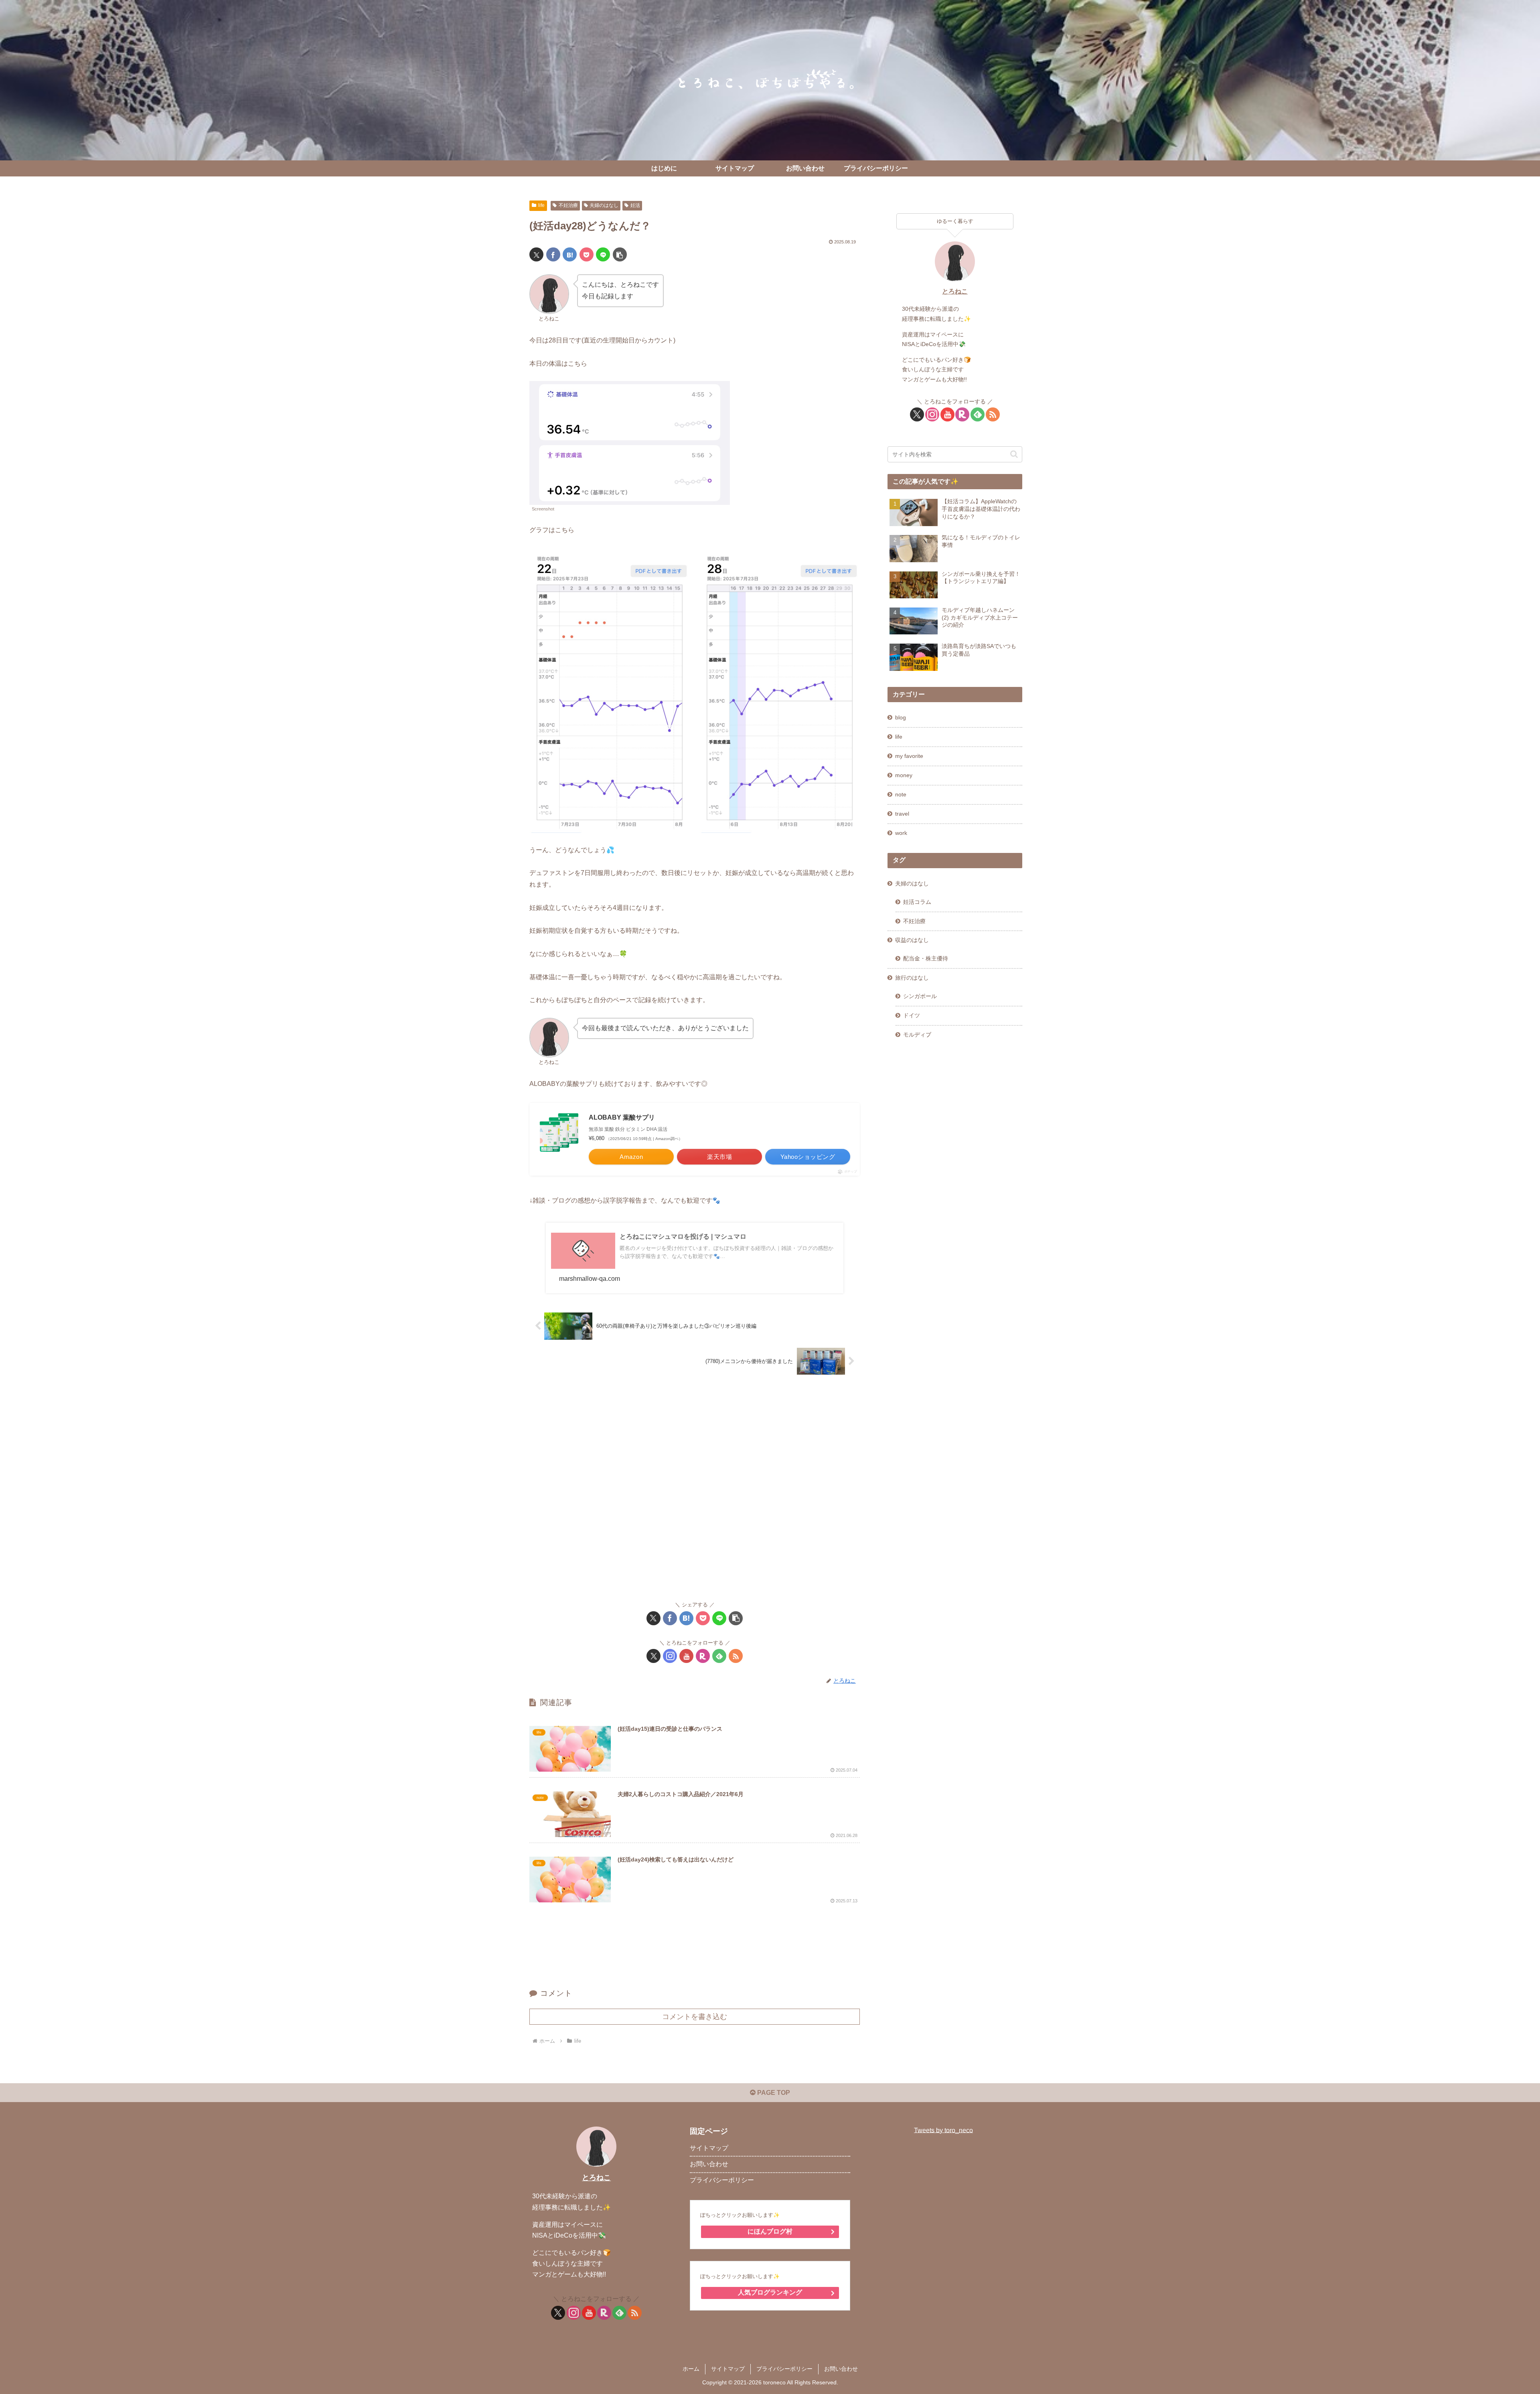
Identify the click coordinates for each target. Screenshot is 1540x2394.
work (901, 832)
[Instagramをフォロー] (670, 1656)
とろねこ (955, 291)
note (901, 794)
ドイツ (912, 1015)
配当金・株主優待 (926, 958)
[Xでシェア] (536, 254)
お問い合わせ (709, 2164)
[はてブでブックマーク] (570, 254)
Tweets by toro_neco (943, 2130)
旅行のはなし (912, 978)
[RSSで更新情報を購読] (736, 1656)
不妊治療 (568, 205)
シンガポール (920, 996)
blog (901, 717)
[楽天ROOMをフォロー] (703, 1656)
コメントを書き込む (695, 2017)
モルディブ (917, 1035)
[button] (620, 254)
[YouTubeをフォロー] (686, 1656)
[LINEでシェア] (603, 254)
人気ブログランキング (770, 2292)
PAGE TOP (773, 2093)
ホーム (691, 2369)
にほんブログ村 (770, 2231)
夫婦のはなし (604, 205)
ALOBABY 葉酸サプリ (622, 1117)
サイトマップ (709, 2148)
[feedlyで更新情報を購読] (719, 1656)
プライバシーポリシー (722, 2180)
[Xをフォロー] (653, 1656)
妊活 (635, 205)
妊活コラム (917, 901)
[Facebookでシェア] (553, 254)
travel (902, 813)
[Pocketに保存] (587, 254)
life (541, 205)
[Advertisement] (695, 1489)
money (904, 775)
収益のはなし (912, 940)
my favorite (909, 756)
